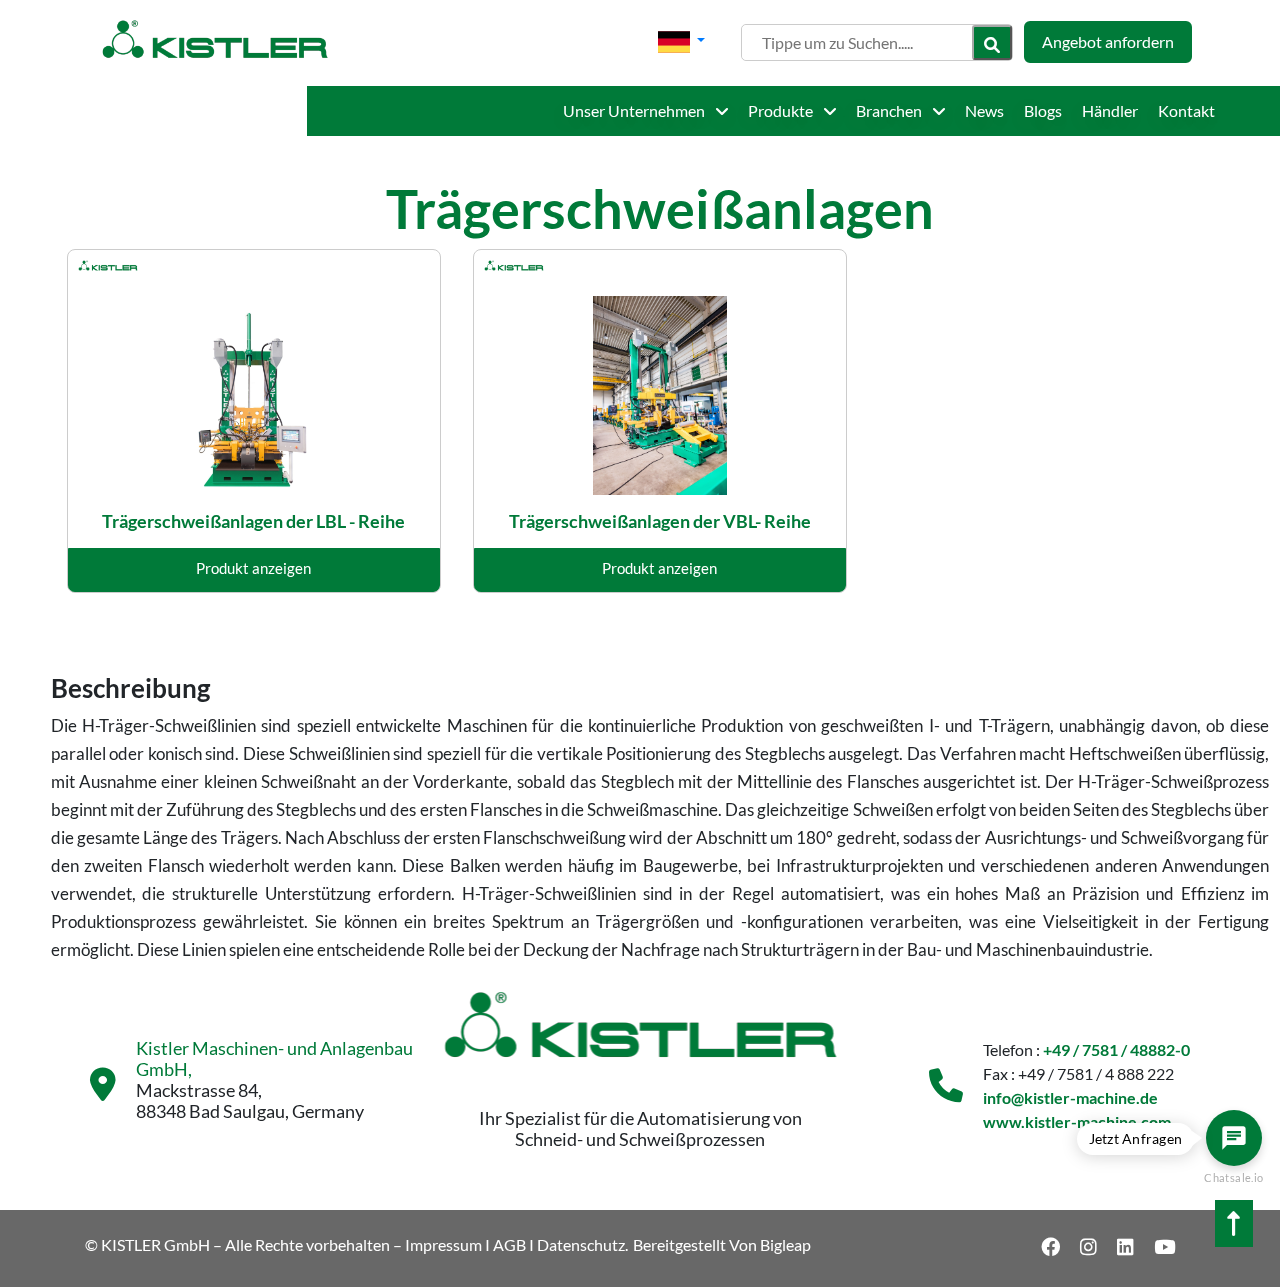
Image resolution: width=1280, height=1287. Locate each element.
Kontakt (1186, 110)
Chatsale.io (1233, 1177)
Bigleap (785, 1244)
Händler (1110, 110)
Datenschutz (581, 1244)
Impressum (443, 1244)
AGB (509, 1244)
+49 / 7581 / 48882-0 (1116, 1049)
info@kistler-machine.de (1070, 1097)
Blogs (1043, 110)
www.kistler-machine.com (1077, 1121)
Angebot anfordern (1108, 41)
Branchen (890, 110)
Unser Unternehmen (635, 110)
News (984, 110)
